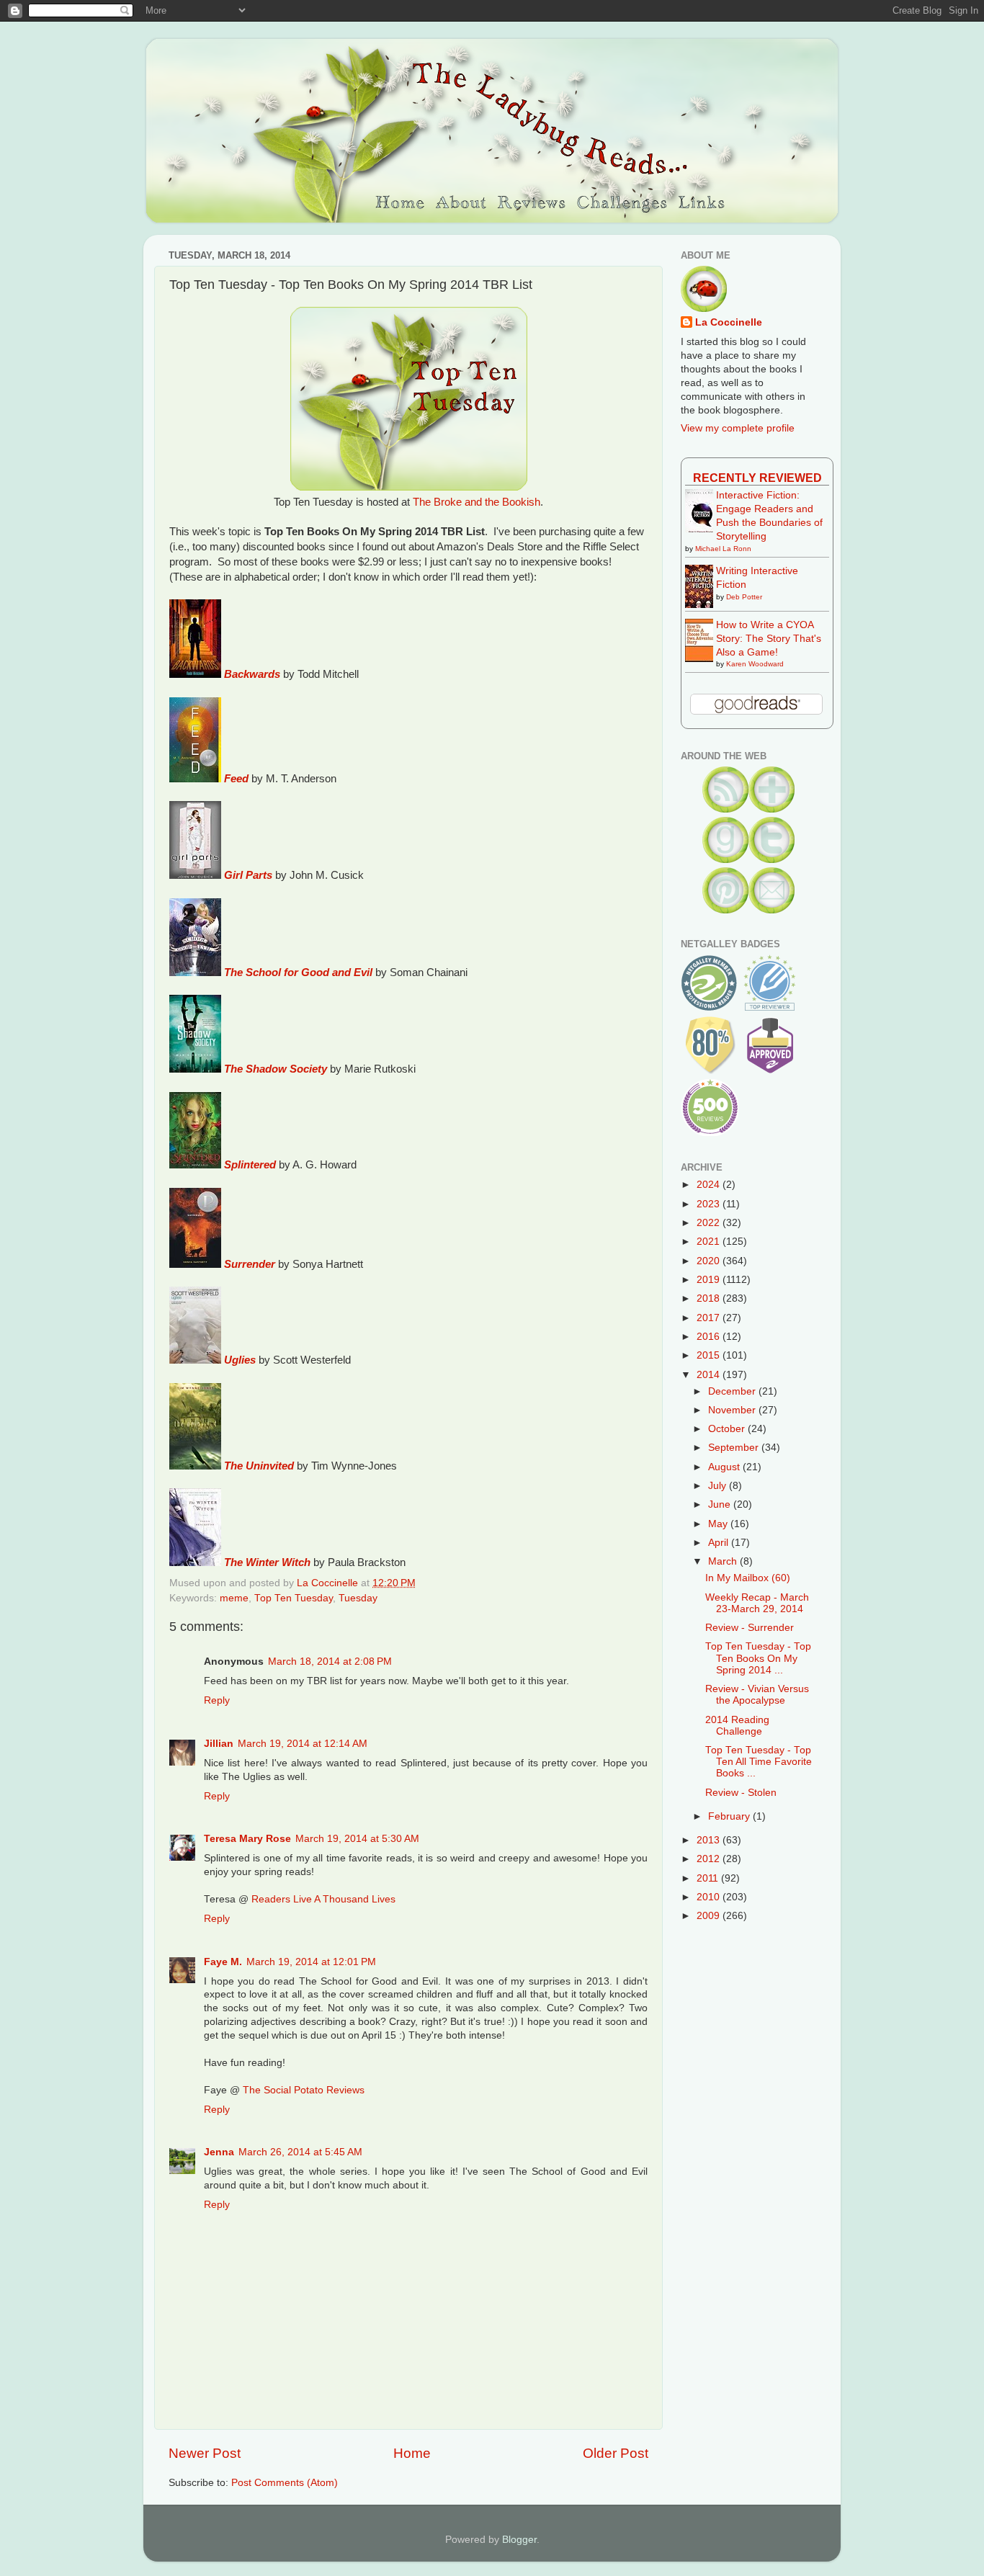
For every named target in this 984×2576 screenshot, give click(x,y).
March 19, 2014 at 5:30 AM (357, 1839)
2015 (710, 1355)
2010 (710, 1897)
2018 (710, 1298)
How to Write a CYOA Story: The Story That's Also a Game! (769, 639)
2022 (710, 1223)
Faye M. (223, 1962)
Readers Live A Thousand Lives (323, 1899)
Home (412, 2453)
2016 (710, 1337)
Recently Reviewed (757, 478)
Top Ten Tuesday (294, 1598)
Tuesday (358, 1598)
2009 (710, 1916)
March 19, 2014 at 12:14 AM (303, 1744)
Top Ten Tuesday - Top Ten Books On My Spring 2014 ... (758, 1658)
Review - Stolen (741, 1793)
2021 (710, 1242)
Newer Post (205, 2453)
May (719, 1524)
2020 (710, 1261)
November (733, 1410)
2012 (710, 1859)
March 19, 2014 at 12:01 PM (311, 1962)
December (733, 1391)
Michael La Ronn (723, 549)
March (724, 1561)
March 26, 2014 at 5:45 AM (300, 2152)
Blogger (519, 2540)
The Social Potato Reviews (304, 2090)
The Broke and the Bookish (477, 502)
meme (234, 1598)
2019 (710, 1280)
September (735, 1448)
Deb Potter (744, 597)
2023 (710, 1204)
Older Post (616, 2453)
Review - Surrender (750, 1628)
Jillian (219, 1744)
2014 (710, 1375)
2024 (710, 1185)
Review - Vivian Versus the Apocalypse (757, 1695)
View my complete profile (738, 428)
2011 (709, 1878)
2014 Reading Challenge (737, 1726)
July (719, 1486)
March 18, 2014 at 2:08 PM (330, 1662)
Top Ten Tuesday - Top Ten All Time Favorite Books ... (759, 1762)
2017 (710, 1318)
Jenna (219, 2152)
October (728, 1429)
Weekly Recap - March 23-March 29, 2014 (757, 1603)
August (725, 1467)
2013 (710, 1840)
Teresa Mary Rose (247, 1839)
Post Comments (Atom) (285, 2483)
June (721, 1504)
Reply (217, 1700)
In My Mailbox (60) (748, 1578)
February (730, 1816)
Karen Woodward (755, 664)
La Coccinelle (729, 322)
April (720, 1543)
